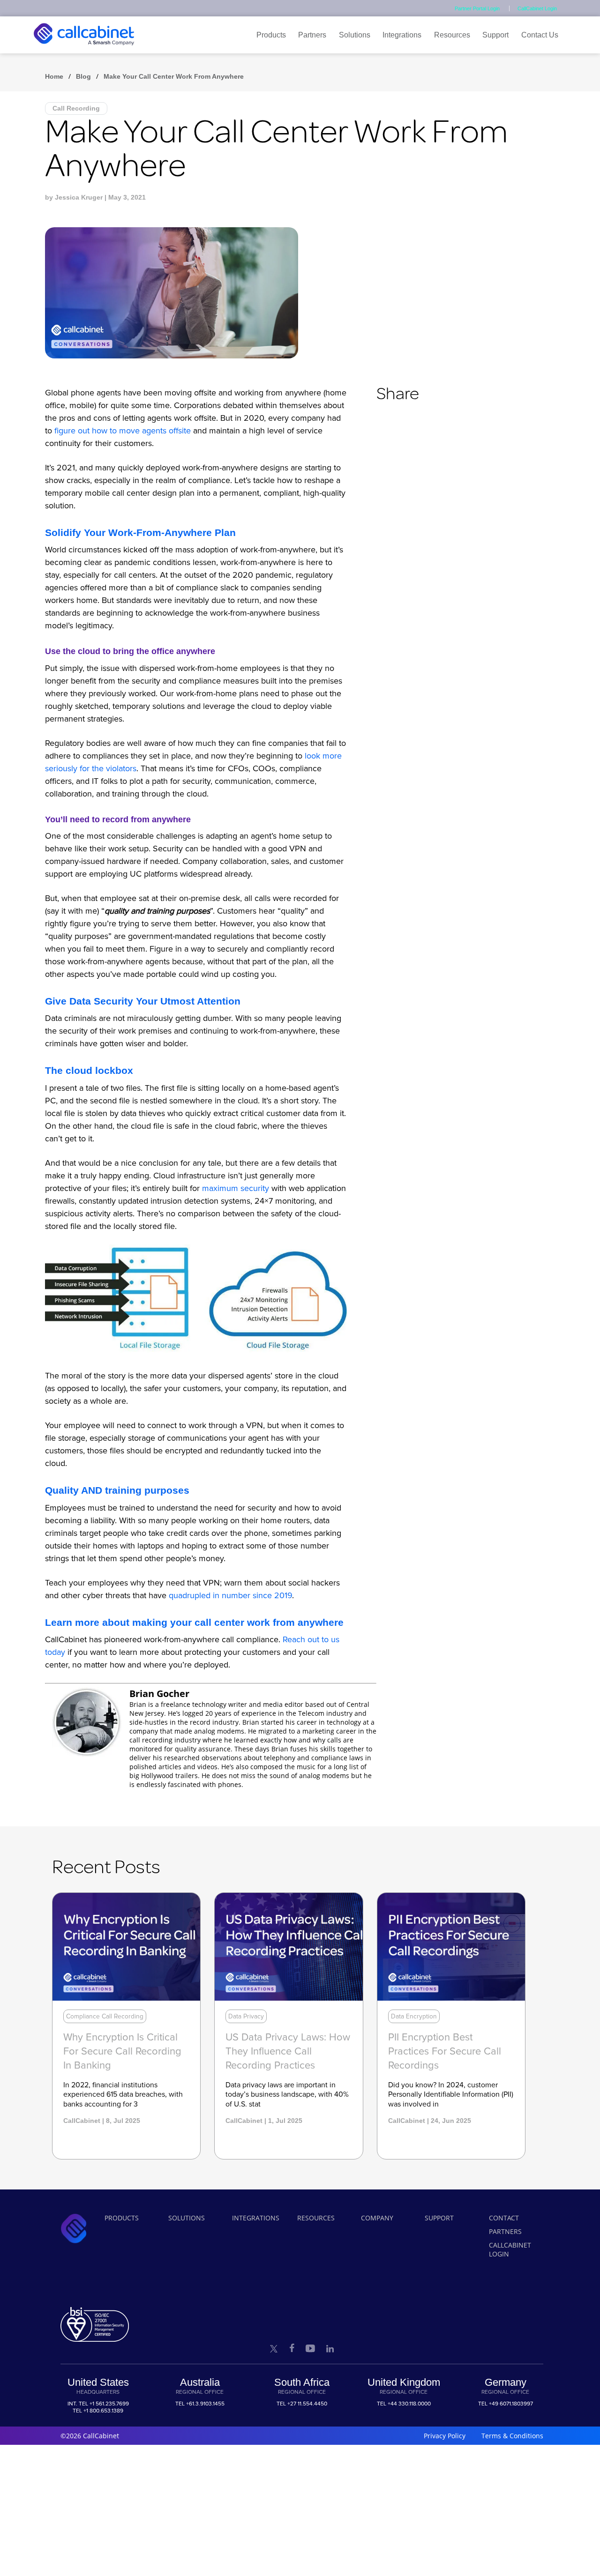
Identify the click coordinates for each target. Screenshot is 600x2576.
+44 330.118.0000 (409, 2404)
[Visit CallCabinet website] (84, 48)
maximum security (236, 1188)
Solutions (355, 35)
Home (54, 76)
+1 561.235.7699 (109, 2404)
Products (271, 35)
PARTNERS (505, 2231)
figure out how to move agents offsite (123, 431)
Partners (312, 35)
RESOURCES (316, 2218)
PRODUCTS (122, 2218)
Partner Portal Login (477, 8)
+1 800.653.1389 (103, 2411)
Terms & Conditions (512, 2436)
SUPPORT (439, 2218)
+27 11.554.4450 (307, 2404)
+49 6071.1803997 (511, 2404)
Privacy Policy (445, 2436)
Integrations (402, 35)
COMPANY (377, 2218)
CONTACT (504, 2218)
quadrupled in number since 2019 (230, 1595)
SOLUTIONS (187, 2218)
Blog (83, 76)
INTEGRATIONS (256, 2218)
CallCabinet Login (537, 8)
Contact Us (540, 35)
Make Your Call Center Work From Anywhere (174, 76)
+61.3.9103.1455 (205, 2404)
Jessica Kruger (79, 197)
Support (495, 35)
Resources (452, 35)
